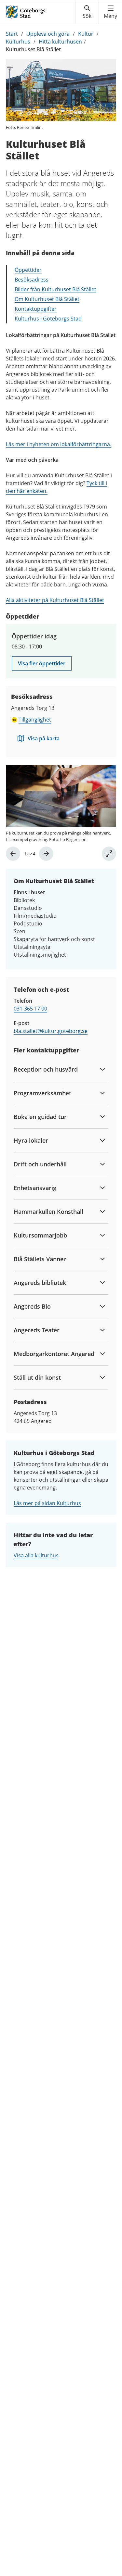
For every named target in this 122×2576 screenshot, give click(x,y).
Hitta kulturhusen (60, 42)
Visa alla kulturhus (36, 1555)
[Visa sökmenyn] (87, 12)
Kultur (86, 34)
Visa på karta (44, 738)
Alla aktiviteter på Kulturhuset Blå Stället (55, 600)
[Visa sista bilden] (13, 854)
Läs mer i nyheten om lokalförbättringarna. (59, 444)
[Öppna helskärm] (109, 854)
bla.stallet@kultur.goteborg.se (51, 1031)
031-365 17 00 (30, 1009)
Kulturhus (18, 42)
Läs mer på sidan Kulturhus (47, 1503)
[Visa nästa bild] (46, 854)
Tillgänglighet (35, 720)
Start (12, 34)
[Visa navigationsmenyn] (110, 12)
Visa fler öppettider (42, 663)
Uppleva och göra (48, 34)
